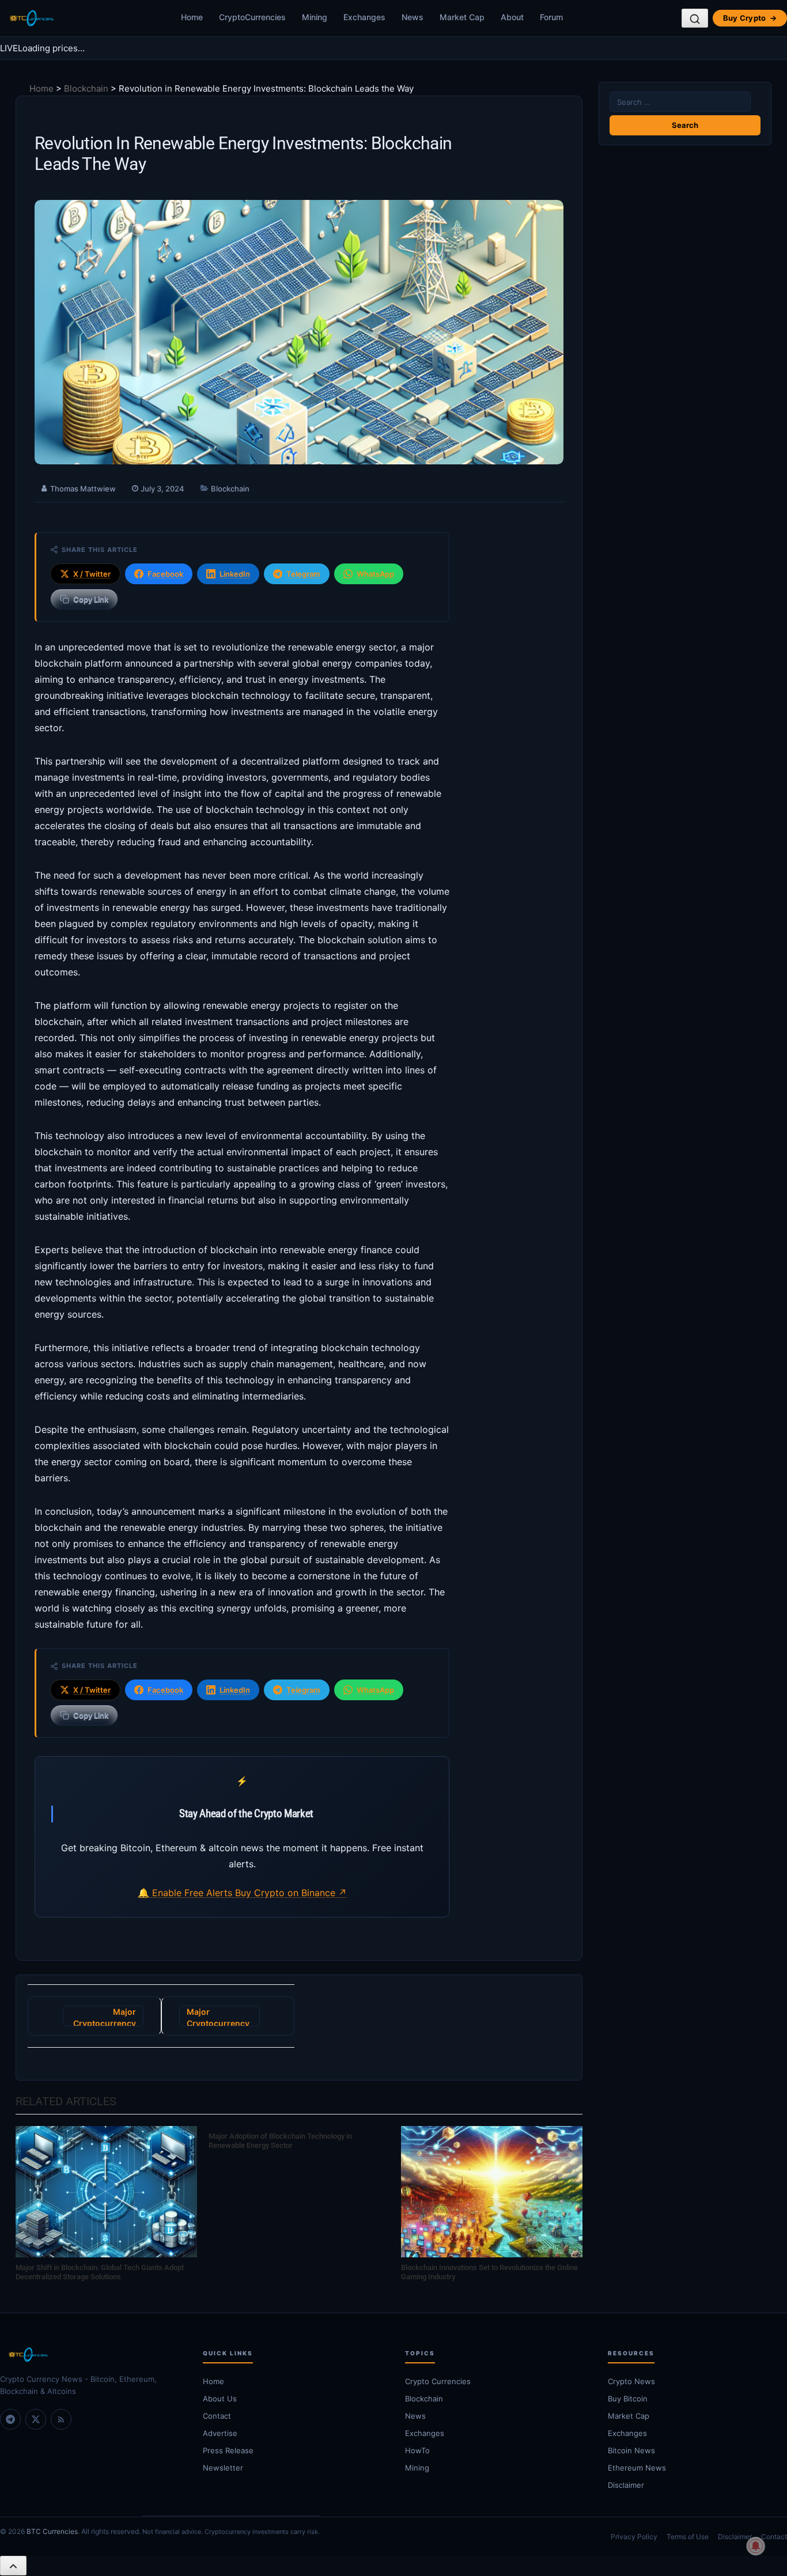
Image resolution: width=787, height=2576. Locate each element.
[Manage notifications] (756, 2546)
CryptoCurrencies (252, 17)
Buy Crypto (750, 18)
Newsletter (223, 2468)
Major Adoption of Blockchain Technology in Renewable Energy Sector (280, 2141)
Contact (217, 2416)
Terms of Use (688, 2537)
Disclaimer (735, 2537)
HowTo (417, 2450)
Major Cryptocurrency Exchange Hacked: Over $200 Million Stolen (218, 2017)
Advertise (220, 2433)
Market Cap (462, 17)
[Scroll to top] (13, 2566)
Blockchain (86, 88)
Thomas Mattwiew (83, 489)
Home (192, 17)
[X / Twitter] (36, 2419)
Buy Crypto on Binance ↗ (291, 1893)
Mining (315, 17)
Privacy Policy (634, 2537)
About (512, 17)
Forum (551, 17)
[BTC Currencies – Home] (31, 18)
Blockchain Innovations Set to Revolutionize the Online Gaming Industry (489, 2272)
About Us (220, 2399)
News (413, 17)
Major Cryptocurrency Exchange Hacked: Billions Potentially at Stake (105, 2017)
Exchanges (364, 17)
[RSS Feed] (61, 2419)
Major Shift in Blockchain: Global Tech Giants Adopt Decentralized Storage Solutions (100, 2272)
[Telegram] (10, 2419)
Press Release (228, 2450)
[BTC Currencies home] (90, 2355)
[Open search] (695, 18)
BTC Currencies (52, 2531)
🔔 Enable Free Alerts (186, 1893)
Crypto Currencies (438, 2381)
